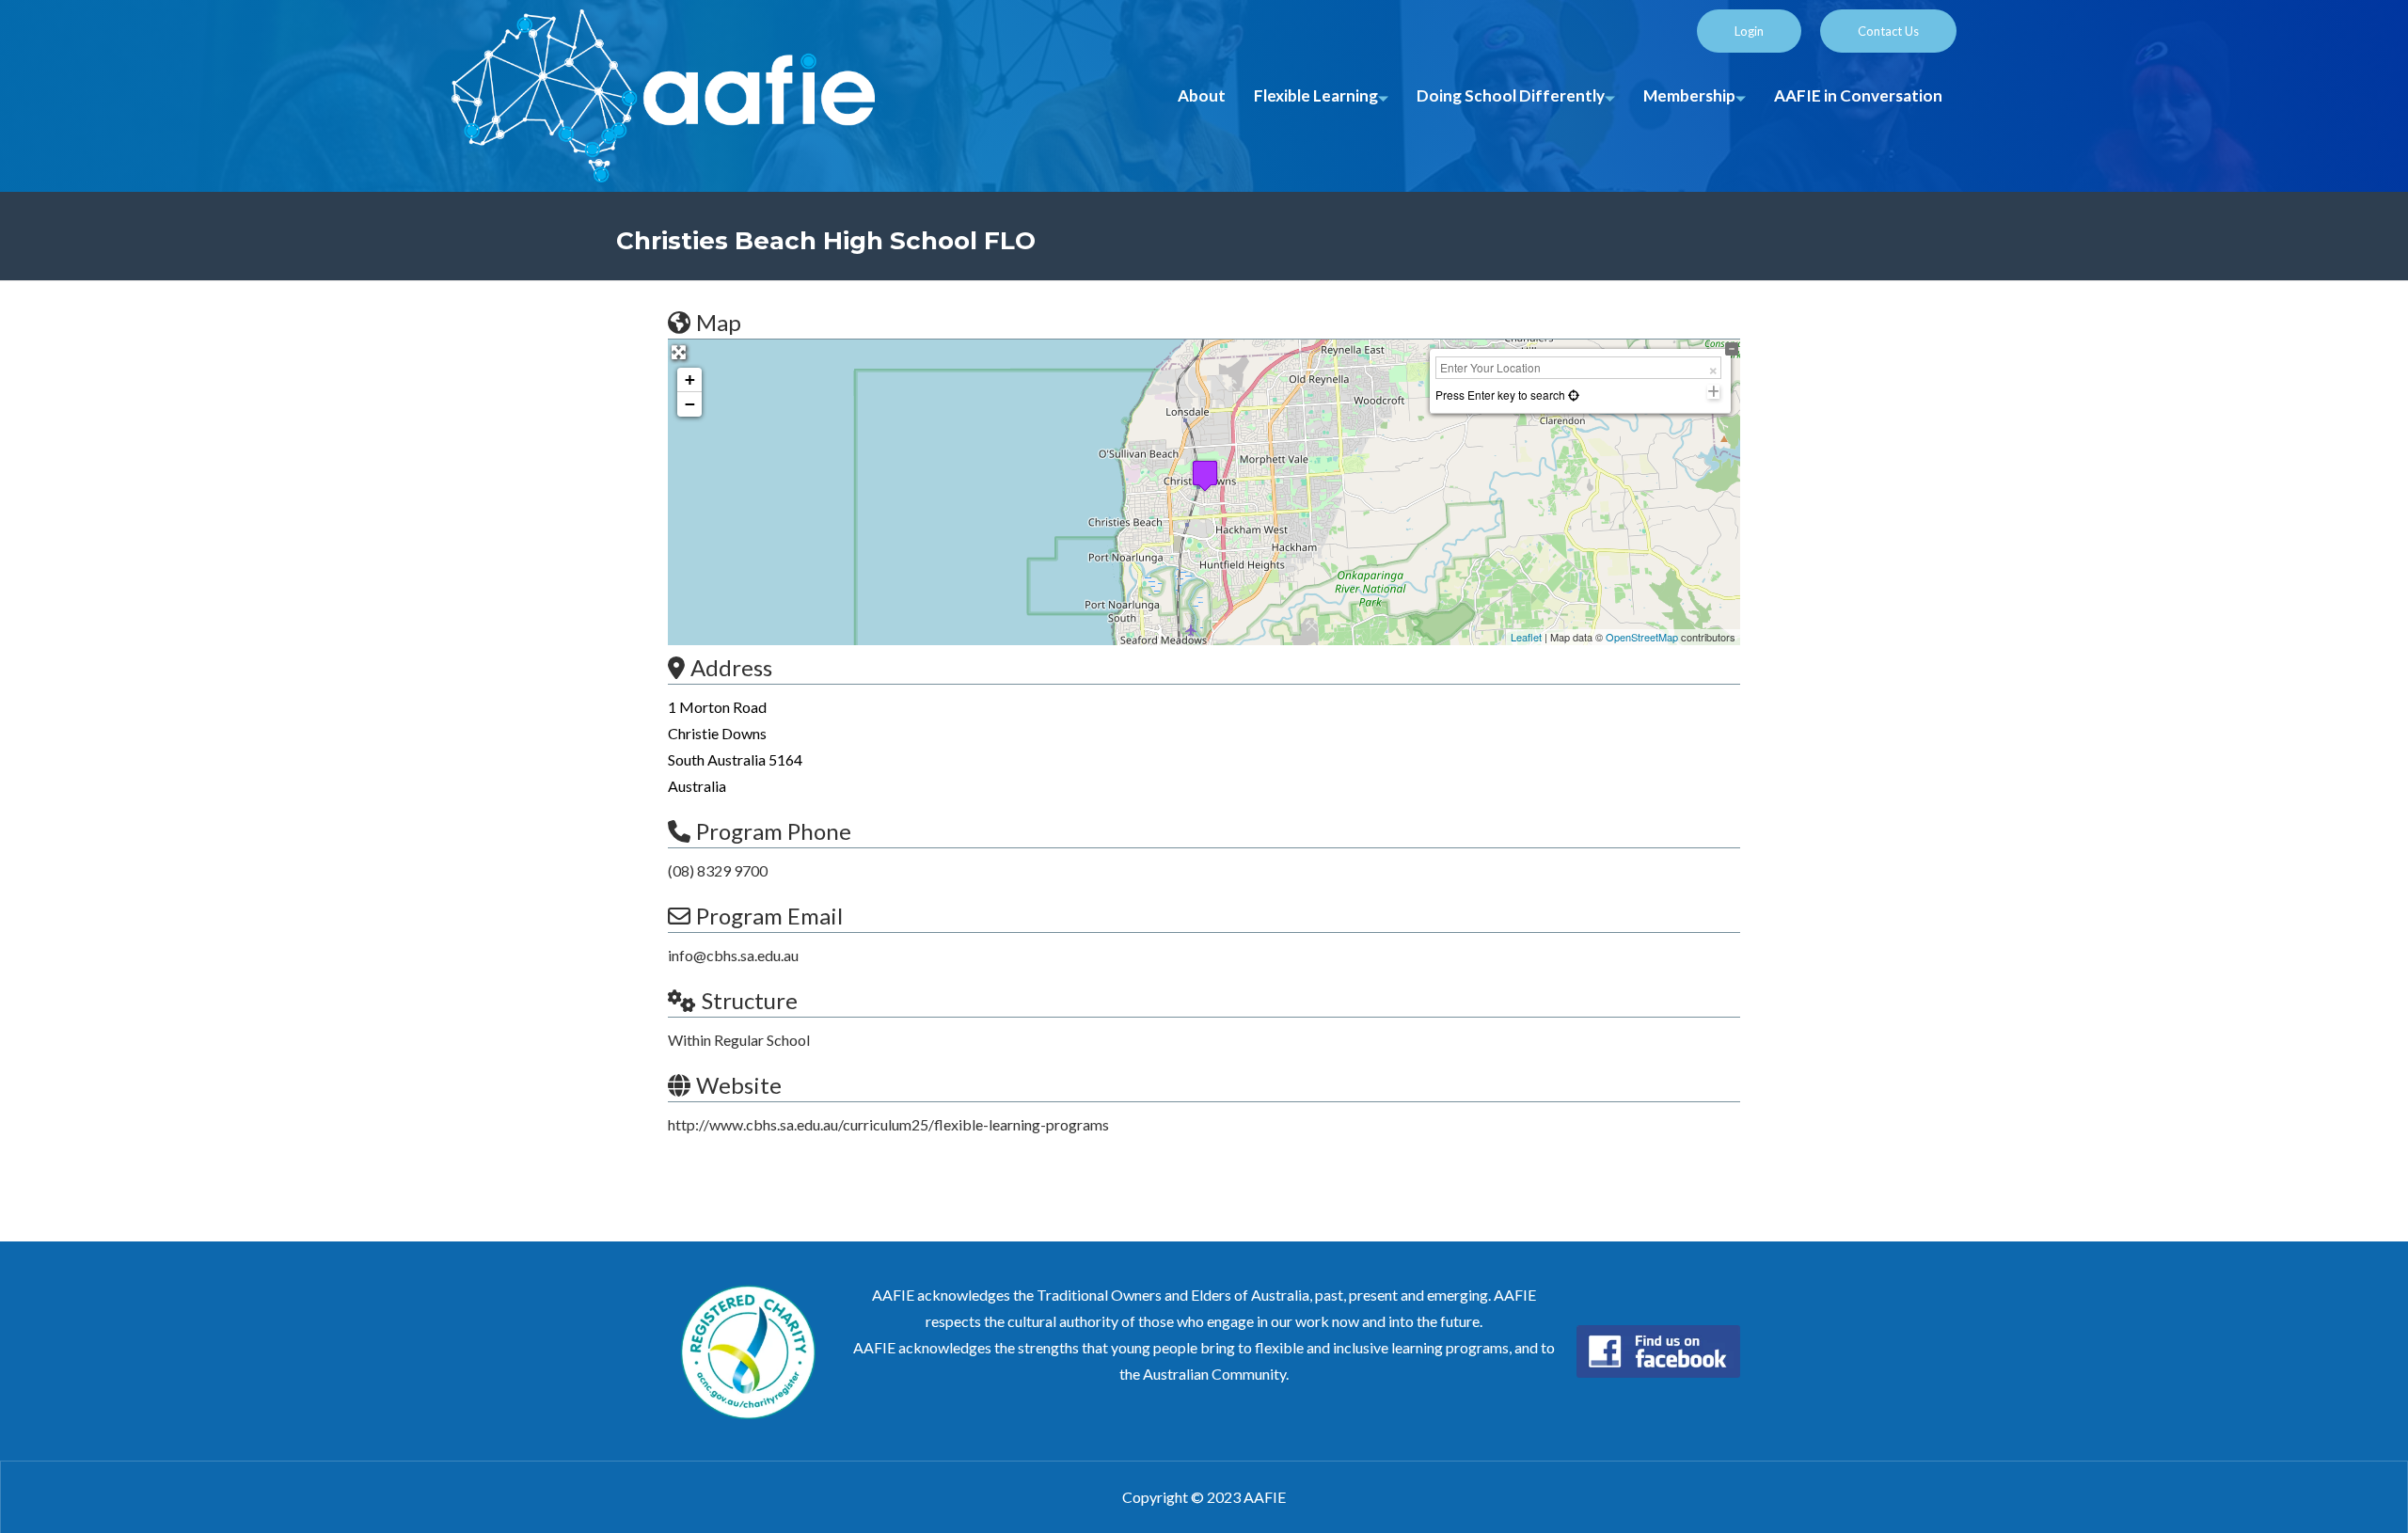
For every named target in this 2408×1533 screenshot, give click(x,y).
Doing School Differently (1511, 95)
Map (719, 322)
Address (731, 667)
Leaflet (1526, 637)
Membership (1689, 95)
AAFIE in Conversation (1858, 95)
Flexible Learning (1316, 95)
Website (739, 1085)
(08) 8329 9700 (718, 870)
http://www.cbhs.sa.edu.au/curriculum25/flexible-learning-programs (888, 1124)
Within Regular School (739, 1040)
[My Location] (1572, 395)
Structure (750, 1000)
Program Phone (774, 831)
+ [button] (690, 379)
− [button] (690, 404)
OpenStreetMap (1642, 637)
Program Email (769, 916)
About (1202, 95)
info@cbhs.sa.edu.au (733, 955)
